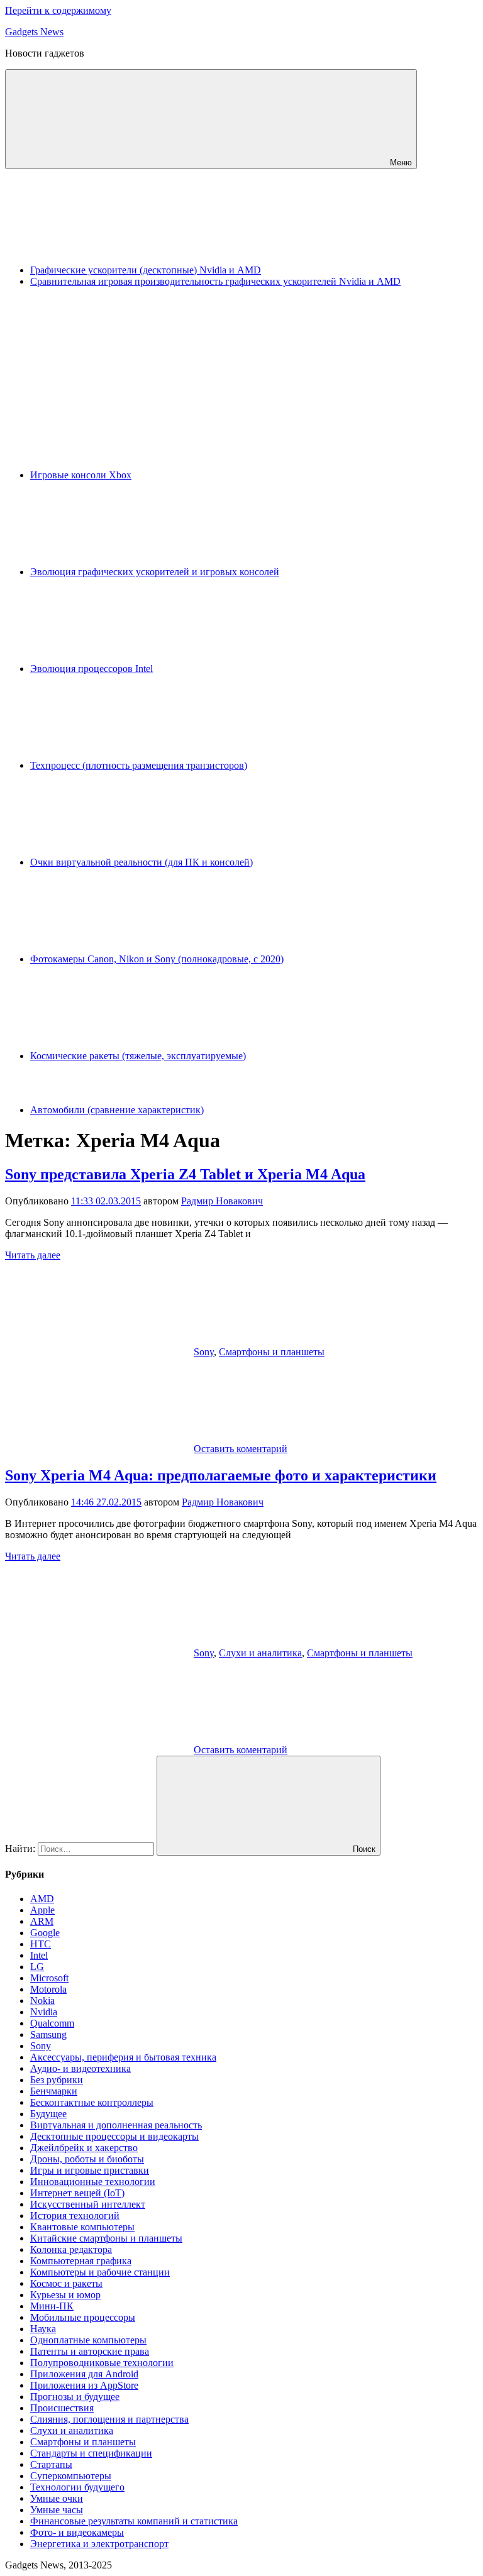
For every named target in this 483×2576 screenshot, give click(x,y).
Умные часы (57, 2510)
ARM (42, 1921)
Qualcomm (52, 2023)
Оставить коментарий (241, 1449)
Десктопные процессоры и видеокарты (114, 2136)
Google (45, 1933)
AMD (42, 1899)
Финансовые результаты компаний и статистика (134, 2521)
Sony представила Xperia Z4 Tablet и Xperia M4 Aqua (185, 1174)
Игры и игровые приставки (90, 2170)
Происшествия (62, 2408)
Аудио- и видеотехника (80, 2068)
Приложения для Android (84, 2374)
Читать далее (33, 1255)
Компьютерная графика (81, 2261)
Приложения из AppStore (84, 2385)
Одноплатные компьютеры (88, 2340)
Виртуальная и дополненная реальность (116, 2125)
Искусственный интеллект (88, 2204)
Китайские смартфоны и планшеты (106, 2238)
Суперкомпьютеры (71, 2476)
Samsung (48, 2034)
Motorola (48, 1989)
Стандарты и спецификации (91, 2453)
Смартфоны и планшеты (272, 1352)
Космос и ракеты (66, 2283)
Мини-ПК (52, 2306)
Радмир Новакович (222, 1201)
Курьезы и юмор (65, 2295)
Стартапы (51, 2464)
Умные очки (57, 2498)
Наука (43, 2329)
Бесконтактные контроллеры (92, 2102)
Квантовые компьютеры (82, 2227)
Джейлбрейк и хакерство (84, 2148)
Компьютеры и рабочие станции (100, 2272)
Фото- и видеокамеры (77, 2532)
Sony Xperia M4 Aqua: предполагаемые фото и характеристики (221, 1475)
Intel (39, 1955)
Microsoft (49, 1978)
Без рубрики (57, 2080)
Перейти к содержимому (58, 10)
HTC (41, 1944)
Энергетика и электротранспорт (99, 2544)
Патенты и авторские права (90, 2351)
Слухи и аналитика (260, 1653)
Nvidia (44, 2012)
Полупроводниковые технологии (102, 2363)
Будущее (48, 2114)
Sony (204, 1352)
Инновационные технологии (93, 2182)
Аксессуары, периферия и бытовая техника (123, 2057)
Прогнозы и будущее (75, 2397)
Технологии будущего (77, 2487)
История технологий (75, 2215)
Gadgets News (34, 32)
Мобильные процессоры (83, 2317)
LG (37, 1967)
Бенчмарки (54, 2091)
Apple (42, 1910)
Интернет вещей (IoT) (77, 2193)
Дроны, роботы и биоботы (87, 2159)
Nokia (42, 2001)
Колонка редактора (71, 2249)
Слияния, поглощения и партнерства (109, 2419)
